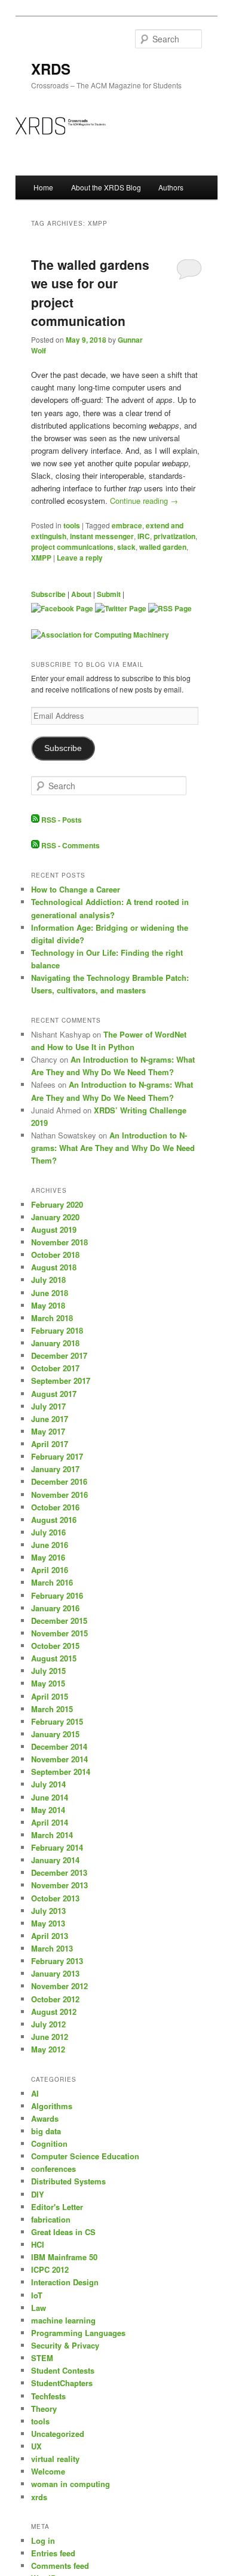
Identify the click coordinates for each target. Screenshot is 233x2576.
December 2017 (59, 1355)
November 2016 (59, 1495)
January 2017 (55, 1469)
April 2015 (50, 1696)
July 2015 (48, 1671)
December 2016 (59, 1481)
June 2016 (50, 1545)
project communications (72, 547)
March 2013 (52, 1948)
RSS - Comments (70, 845)
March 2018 (52, 1318)
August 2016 (54, 1520)
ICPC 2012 (50, 2269)
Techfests (48, 2396)
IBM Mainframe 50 (64, 2257)
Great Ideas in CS (63, 2232)
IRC (144, 536)
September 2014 (61, 1772)
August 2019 (54, 1229)
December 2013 (59, 1872)
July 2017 (48, 1406)
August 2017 (54, 1394)
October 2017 (55, 1368)
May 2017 (48, 1431)
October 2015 (55, 1646)
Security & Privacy (65, 2345)
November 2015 (59, 1633)
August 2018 (54, 1267)
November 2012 (59, 1986)
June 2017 (50, 1419)
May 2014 (48, 1810)
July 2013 (48, 1911)
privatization (174, 536)
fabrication (51, 2219)
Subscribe (48, 594)
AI (35, 2093)
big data (46, 2131)
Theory (44, 2409)
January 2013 (55, 1973)
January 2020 (55, 1217)
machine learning (63, 2320)
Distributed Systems (68, 2181)
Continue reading (144, 501)
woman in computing (70, 2484)
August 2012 (54, 2012)
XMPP (41, 558)
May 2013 (48, 1923)
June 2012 (50, 2037)
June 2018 (50, 1293)
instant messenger (102, 536)
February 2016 (57, 1595)
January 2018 (55, 1343)
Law (39, 2308)
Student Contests (63, 2370)
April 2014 (50, 1822)
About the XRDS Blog (106, 187)
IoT (37, 2295)
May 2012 (48, 2049)
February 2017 (57, 1456)
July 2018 (48, 1280)
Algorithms (52, 2106)
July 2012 (48, 2024)
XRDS (51, 69)
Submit (109, 594)
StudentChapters (62, 2383)
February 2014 (57, 1847)
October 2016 (55, 1507)
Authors (171, 187)
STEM (42, 2358)
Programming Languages (78, 2333)
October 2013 (55, 1898)
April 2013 (50, 1936)
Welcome (48, 2471)
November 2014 (59, 1759)
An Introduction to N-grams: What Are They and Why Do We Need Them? (113, 1148)
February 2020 (57, 1204)
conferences (53, 2169)
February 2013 (57, 1961)
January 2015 (55, 1734)
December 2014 (59, 1746)
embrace (127, 525)
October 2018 (55, 1255)
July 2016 (48, 1532)
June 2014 (50, 1797)
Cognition (49, 2143)
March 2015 (52, 1709)
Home (43, 187)
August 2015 (54, 1658)
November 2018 (59, 1242)
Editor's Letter (57, 2207)
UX (36, 2446)
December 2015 (59, 1621)
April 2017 (50, 1444)
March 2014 (52, 1835)
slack (126, 547)
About (81, 594)
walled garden (163, 547)
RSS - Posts (61, 820)
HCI (38, 2244)
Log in (43, 2540)
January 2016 (55, 1608)
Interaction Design (65, 2282)
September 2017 (61, 1381)
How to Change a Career (76, 889)
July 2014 (48, 1784)
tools (72, 525)
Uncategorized (58, 2434)
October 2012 (55, 1999)
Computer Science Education (85, 2156)
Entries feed (53, 2553)
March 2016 (52, 1582)
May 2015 (48, 1683)
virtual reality (55, 2459)
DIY (38, 2194)
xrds (39, 2497)
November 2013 (59, 1885)
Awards (45, 2118)
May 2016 (48, 1557)
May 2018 (48, 1305)
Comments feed (60, 2566)
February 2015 (57, 1721)
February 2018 (57, 1330)
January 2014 (55, 1860)
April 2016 (50, 1570)
